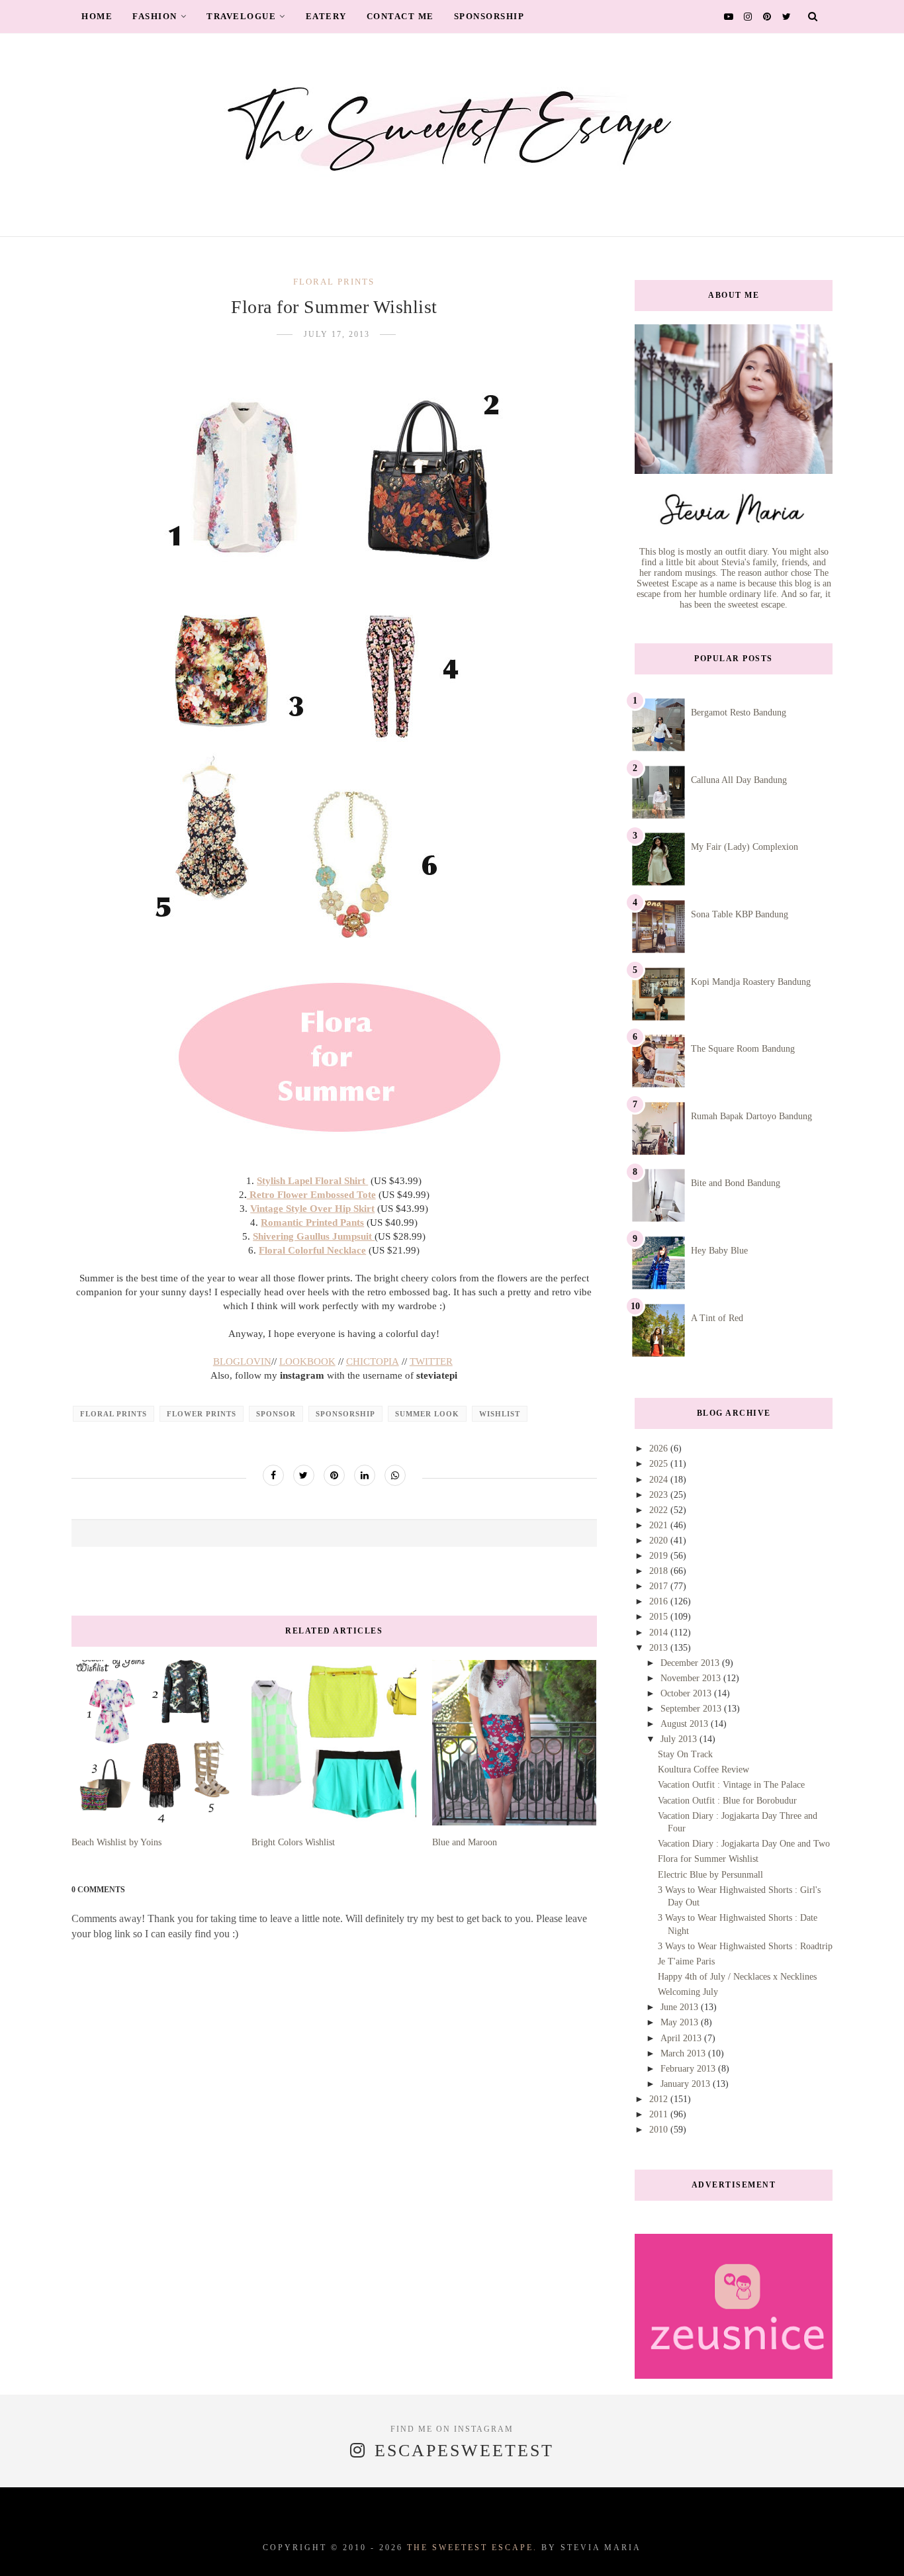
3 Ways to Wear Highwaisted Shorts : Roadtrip (745, 1946)
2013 (660, 1648)
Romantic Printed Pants (312, 1222)
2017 (660, 1586)
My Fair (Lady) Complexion (745, 847)
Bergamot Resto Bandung (739, 713)
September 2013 (692, 1709)
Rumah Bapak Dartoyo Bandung (751, 1116)
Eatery (326, 16)
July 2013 (680, 1739)
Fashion (155, 16)
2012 (660, 2099)
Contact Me (400, 16)
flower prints (202, 1414)
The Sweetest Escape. (472, 2548)
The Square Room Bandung (743, 1049)
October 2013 (687, 1693)
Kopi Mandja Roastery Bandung (751, 982)
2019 (660, 1556)
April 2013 (682, 2038)
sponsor (276, 1414)
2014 (660, 1633)
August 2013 (686, 1724)
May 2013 (681, 2022)
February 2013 (689, 2069)
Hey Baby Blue (719, 1251)
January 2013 (687, 2084)
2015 (660, 1617)
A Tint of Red (717, 1318)
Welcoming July (688, 1992)
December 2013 (691, 1663)
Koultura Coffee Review (703, 1770)
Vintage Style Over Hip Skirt (312, 1209)
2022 (660, 1510)
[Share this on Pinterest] (334, 1475)
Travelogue (241, 16)
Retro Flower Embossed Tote (311, 1195)
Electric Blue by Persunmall (710, 1875)
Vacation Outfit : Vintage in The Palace (731, 1785)
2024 (660, 1480)
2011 (660, 2114)
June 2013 (681, 2007)
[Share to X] (304, 1475)
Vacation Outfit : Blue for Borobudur (727, 1801)
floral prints (334, 282)
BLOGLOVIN (242, 1361)
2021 (660, 1525)
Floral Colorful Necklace (312, 1250)
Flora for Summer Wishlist (708, 1859)
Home (97, 16)
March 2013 (684, 2053)
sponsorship (345, 1414)
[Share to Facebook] (273, 1475)
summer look (427, 1414)
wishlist (500, 1414)
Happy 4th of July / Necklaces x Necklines (737, 1977)
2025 (660, 1464)
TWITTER (431, 1361)
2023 (660, 1495)
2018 (660, 1571)
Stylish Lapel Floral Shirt (312, 1181)
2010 (660, 2130)
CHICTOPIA (373, 1361)
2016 (660, 1601)
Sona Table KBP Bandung (740, 914)
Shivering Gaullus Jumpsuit (314, 1236)
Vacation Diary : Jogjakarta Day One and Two (744, 1844)
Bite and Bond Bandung (736, 1183)
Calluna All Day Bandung (739, 780)
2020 (660, 1541)
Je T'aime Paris (686, 1961)
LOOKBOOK (307, 1361)
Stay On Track (685, 1754)
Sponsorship (489, 16)
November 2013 (692, 1678)
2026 (660, 1449)
